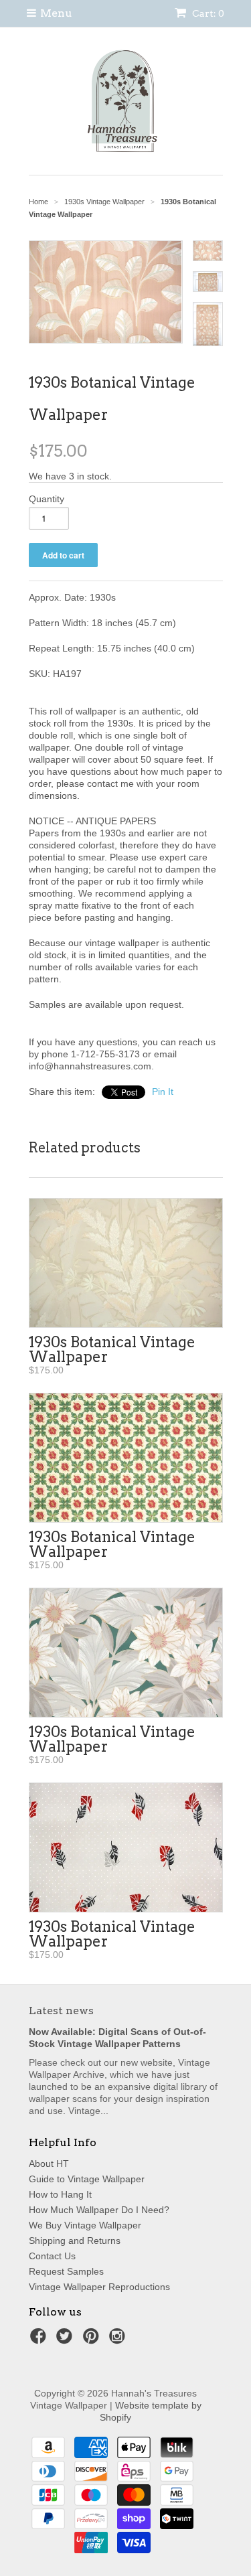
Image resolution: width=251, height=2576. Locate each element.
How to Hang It (60, 2194)
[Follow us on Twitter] (66, 2340)
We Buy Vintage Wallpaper (85, 2225)
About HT (49, 2164)
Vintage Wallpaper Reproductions (99, 2287)
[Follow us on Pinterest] (93, 2340)
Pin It (163, 1091)
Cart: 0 (207, 13)
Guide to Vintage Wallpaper (87, 2179)
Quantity (47, 499)
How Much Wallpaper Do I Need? (99, 2210)
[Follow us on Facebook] (40, 2340)
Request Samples (66, 2271)
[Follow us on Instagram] (119, 2340)
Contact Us (52, 2256)
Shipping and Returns (75, 2241)
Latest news (61, 2011)
